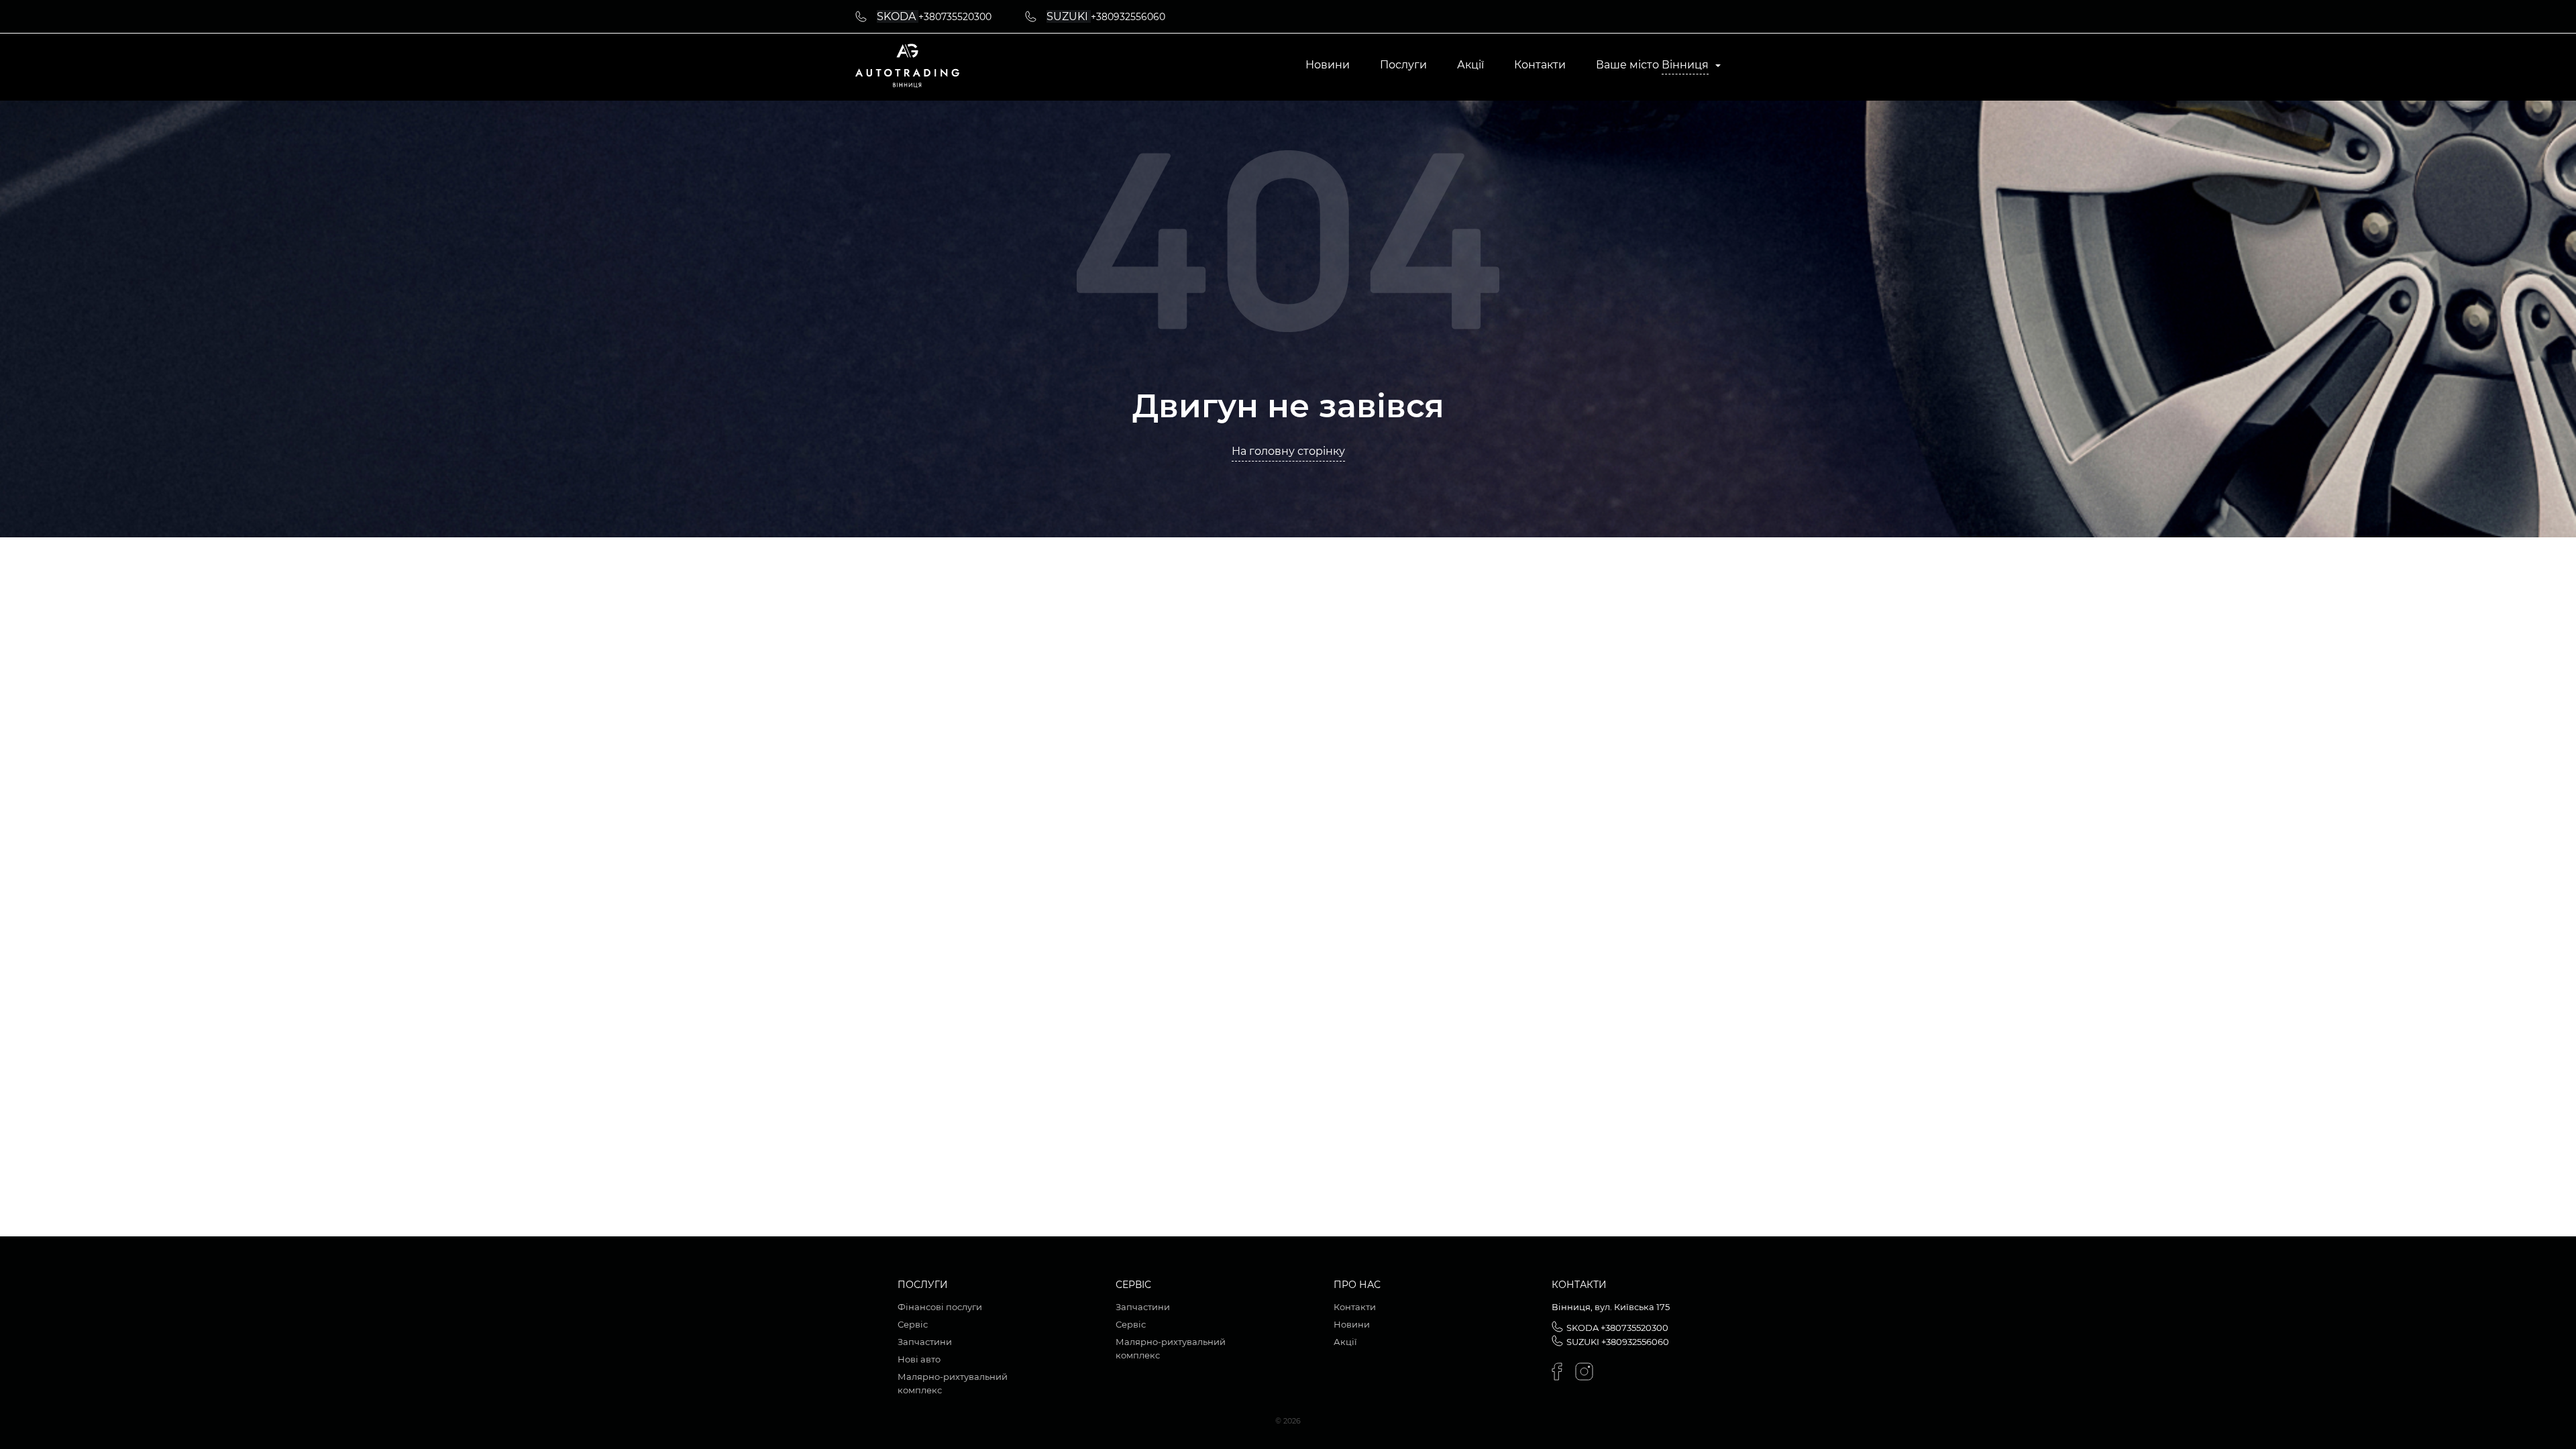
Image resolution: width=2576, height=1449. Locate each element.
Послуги (1403, 65)
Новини (1328, 65)
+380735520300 (955, 17)
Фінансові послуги (940, 1307)
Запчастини (925, 1342)
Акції (1470, 65)
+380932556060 (1128, 17)
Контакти (1540, 65)
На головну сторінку (1288, 451)
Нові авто (919, 1359)
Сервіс (913, 1324)
